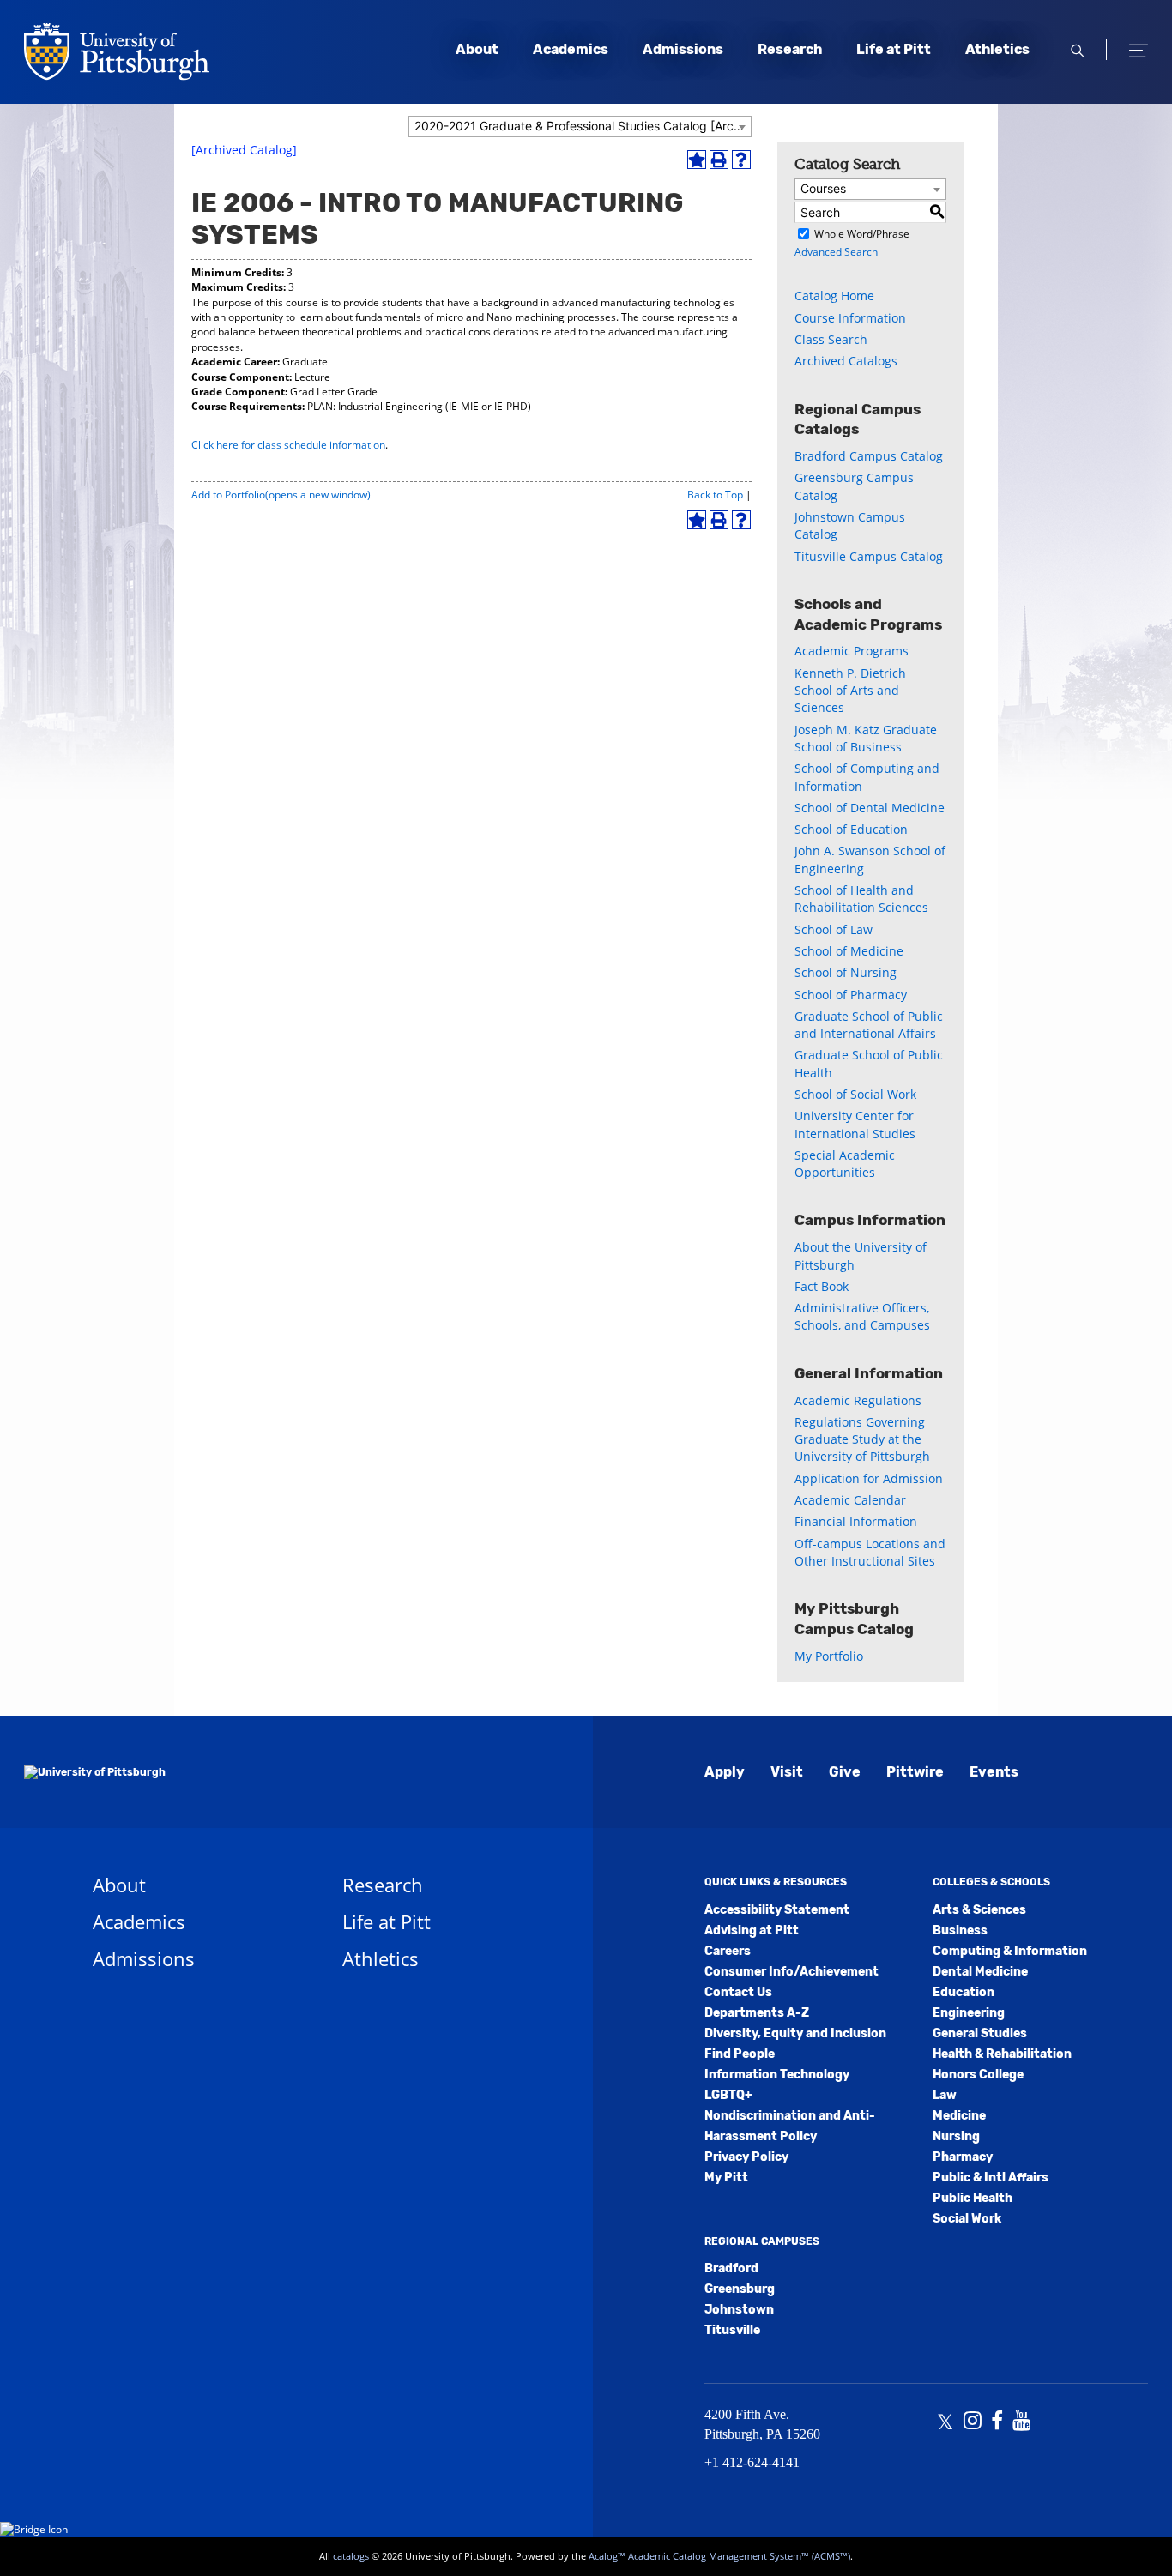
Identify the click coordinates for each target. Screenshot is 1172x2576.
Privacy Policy (746, 2157)
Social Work (967, 2219)
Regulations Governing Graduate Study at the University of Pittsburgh (862, 1439)
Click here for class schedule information (288, 445)
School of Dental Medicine (870, 808)
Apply (725, 1772)
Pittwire (915, 1772)
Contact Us (738, 1992)
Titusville (732, 2330)
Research (790, 49)
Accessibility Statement (777, 1910)
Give (845, 1772)
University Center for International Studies (855, 1124)
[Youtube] (1021, 2422)
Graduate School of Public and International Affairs (869, 1025)
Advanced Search (836, 252)
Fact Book (822, 1286)
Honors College (978, 2075)
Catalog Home (834, 296)
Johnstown (739, 2310)
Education (964, 1992)
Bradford (731, 2268)
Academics (571, 49)
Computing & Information (1010, 1951)
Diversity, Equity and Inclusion (795, 2033)
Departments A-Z (757, 2013)
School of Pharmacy (851, 995)
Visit (787, 1772)
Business (960, 1930)
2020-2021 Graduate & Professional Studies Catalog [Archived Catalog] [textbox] (583, 126)
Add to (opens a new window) (281, 495)
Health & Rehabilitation (1002, 2054)
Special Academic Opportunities (845, 1164)
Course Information (850, 318)
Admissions (683, 49)
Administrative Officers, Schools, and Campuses (862, 1316)
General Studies (980, 2033)
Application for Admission (869, 1478)
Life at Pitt (894, 49)
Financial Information (856, 1521)
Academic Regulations (858, 1400)
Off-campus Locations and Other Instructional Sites (870, 1552)
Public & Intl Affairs (991, 2178)
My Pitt (726, 2178)
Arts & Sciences (979, 1910)
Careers (728, 1951)
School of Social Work (855, 1094)
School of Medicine (849, 951)
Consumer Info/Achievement (791, 1972)
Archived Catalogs (846, 361)
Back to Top (715, 495)
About (477, 49)
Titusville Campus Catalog (869, 556)
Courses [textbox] (823, 188)
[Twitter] (945, 2422)
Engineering (969, 2013)
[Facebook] (997, 2422)
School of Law (834, 929)
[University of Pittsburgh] (95, 1772)
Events (994, 1772)
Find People (740, 2054)
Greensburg (740, 2289)
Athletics (997, 49)
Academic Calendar (850, 1500)
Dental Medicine (980, 1972)
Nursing (956, 2136)
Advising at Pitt (752, 1930)
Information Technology (777, 2075)
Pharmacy (963, 2157)
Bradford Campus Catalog (869, 456)
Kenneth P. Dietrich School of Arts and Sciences (850, 691)
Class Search (831, 339)
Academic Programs (852, 651)
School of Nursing (846, 972)
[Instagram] (973, 2422)
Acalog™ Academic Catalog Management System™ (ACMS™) (719, 2556)
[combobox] (580, 127)
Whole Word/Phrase (862, 234)
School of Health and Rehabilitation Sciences (861, 899)
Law (945, 2095)
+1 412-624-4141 (752, 2462)
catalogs (351, 2556)
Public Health (973, 2198)
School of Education (851, 829)
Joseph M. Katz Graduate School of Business (866, 738)
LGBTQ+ (728, 2095)
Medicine (959, 2116)
